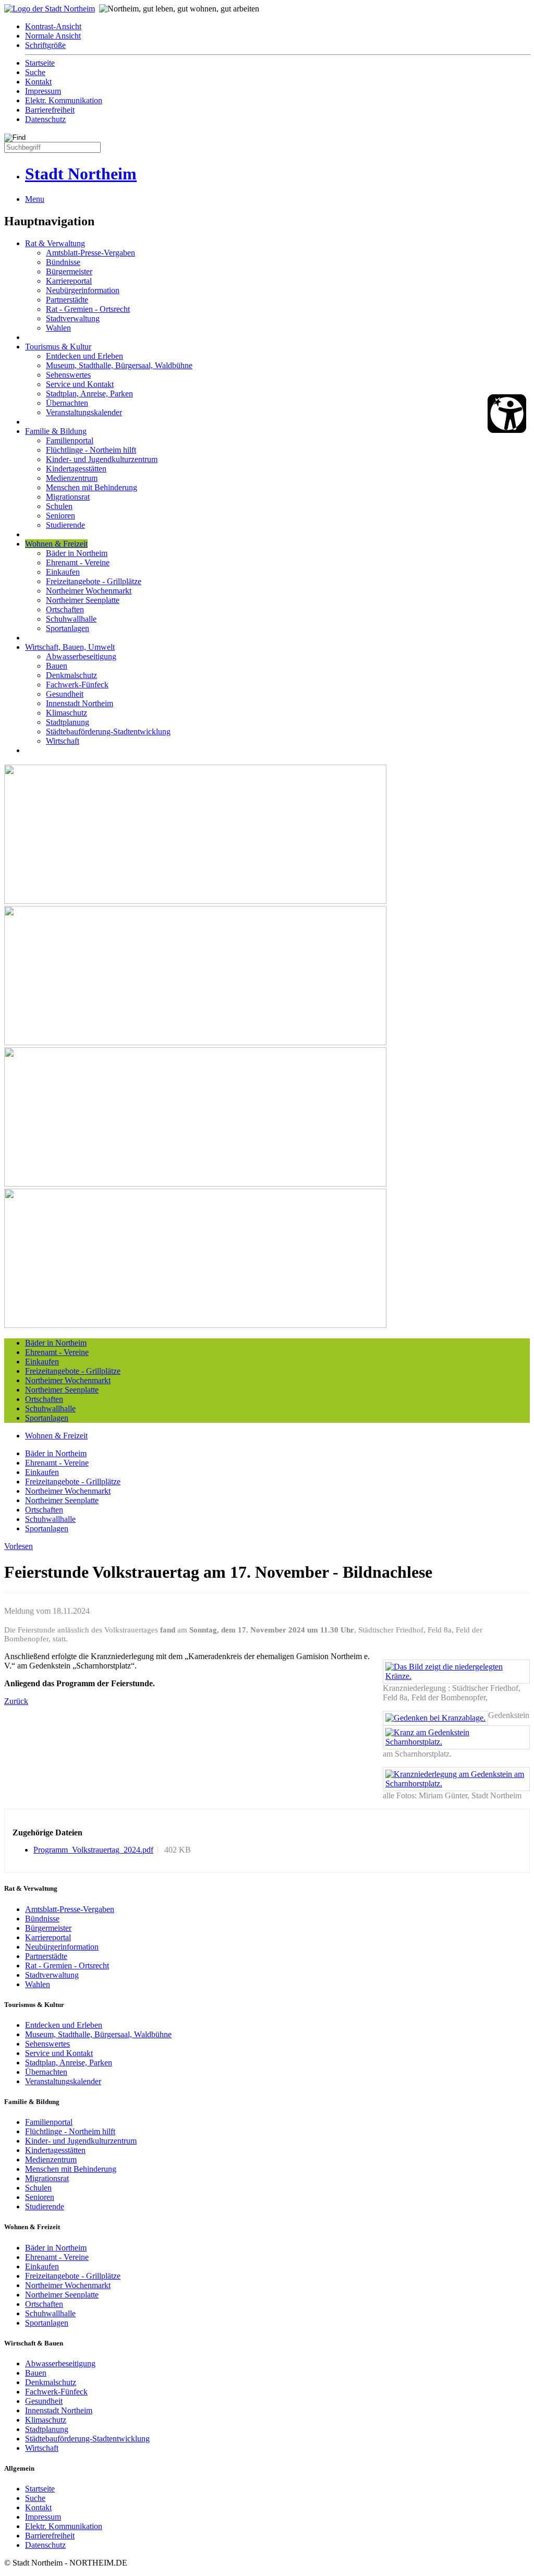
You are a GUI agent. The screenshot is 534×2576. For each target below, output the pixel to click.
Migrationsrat (68, 497)
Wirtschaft (63, 741)
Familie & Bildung (56, 431)
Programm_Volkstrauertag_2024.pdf (93, 1850)
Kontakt (38, 82)
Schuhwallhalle (71, 619)
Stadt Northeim (81, 174)
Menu (35, 199)
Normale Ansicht (53, 36)
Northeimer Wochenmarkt (89, 591)
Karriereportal (69, 281)
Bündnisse (63, 262)
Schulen (59, 506)
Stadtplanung (68, 722)
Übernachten (67, 403)
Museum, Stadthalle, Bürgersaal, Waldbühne (119, 365)
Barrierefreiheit (50, 110)
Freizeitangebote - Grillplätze (94, 581)
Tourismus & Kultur (58, 347)
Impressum (43, 91)
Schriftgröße (45, 45)
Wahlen (58, 328)
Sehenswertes (68, 375)
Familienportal (70, 440)
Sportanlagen (68, 628)
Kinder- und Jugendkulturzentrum (102, 459)
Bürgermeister (69, 271)
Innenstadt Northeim (80, 703)
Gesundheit (65, 694)
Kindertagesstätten (76, 469)
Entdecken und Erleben (84, 356)
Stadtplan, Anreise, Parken (89, 394)
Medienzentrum (72, 478)
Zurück (16, 1701)
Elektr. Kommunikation (64, 100)
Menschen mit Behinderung (92, 487)
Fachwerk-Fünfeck (77, 685)
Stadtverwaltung (73, 318)
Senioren (60, 516)
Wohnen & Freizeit (56, 544)
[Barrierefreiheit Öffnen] (507, 414)
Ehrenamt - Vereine (78, 563)
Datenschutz (45, 119)
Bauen (57, 666)
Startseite (40, 63)
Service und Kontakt (80, 384)
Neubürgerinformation (83, 290)
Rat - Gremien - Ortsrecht (88, 309)
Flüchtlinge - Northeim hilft (91, 450)
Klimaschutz (66, 713)
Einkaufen (63, 572)
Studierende (65, 525)
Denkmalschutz (71, 675)
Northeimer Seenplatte (83, 600)
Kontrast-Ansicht (53, 26)
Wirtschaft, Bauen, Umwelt (70, 647)
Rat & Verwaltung (55, 243)
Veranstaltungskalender (84, 412)
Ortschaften (65, 609)
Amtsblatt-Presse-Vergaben (90, 253)
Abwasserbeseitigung (81, 656)
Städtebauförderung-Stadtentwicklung (108, 731)
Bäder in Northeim (77, 553)
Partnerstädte (67, 300)
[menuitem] (277, 27)
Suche (35, 72)
